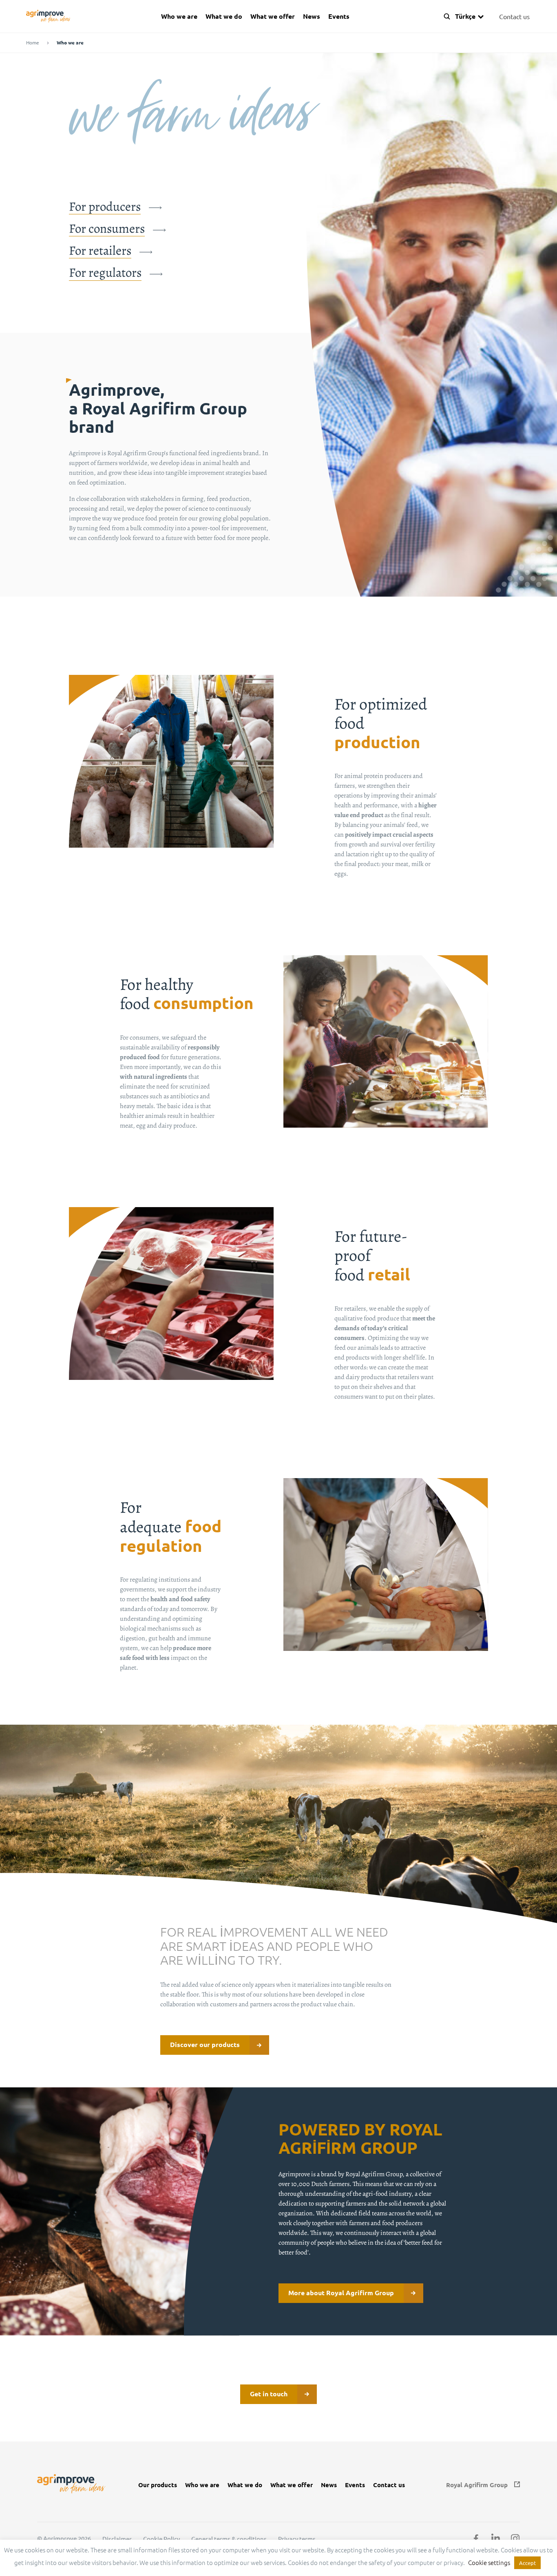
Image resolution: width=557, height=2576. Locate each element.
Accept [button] (527, 2563)
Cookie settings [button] (489, 2562)
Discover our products (205, 2044)
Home (33, 43)
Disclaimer (117, 2539)
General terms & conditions (229, 2539)
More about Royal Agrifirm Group (341, 2293)
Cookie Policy (161, 2539)
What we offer (273, 16)
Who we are (179, 16)
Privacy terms (297, 2539)
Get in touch (269, 2394)
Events (339, 16)
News (312, 16)
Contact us (514, 16)
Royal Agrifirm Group (477, 2485)
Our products (158, 2485)
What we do (224, 16)
